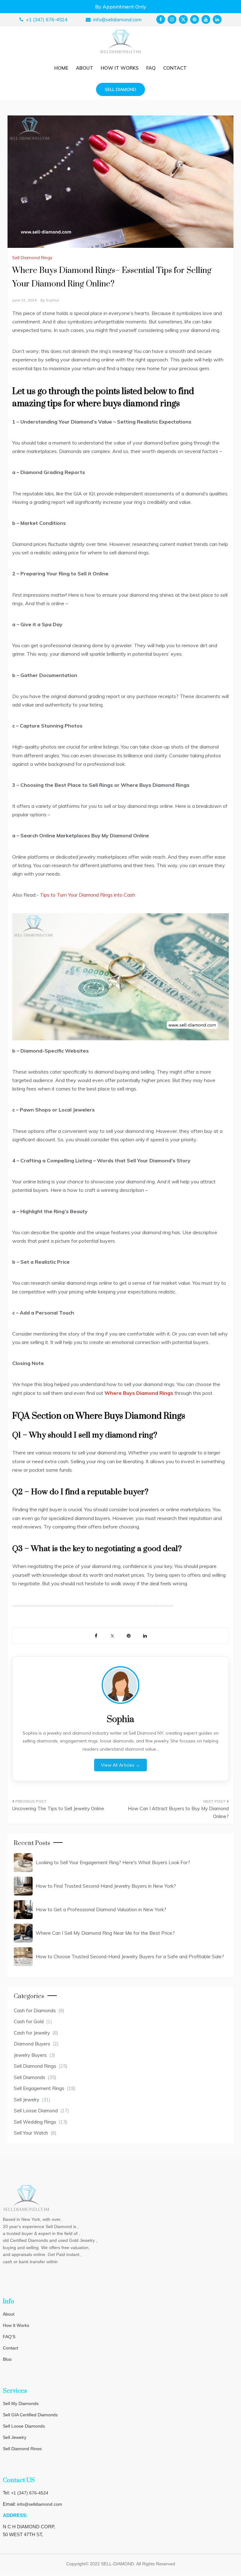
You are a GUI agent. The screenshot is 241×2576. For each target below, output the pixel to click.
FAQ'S (9, 2337)
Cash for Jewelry (32, 2033)
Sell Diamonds (29, 2077)
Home (61, 68)
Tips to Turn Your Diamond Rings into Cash (88, 895)
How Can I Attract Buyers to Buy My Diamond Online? (178, 1813)
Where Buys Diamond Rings (139, 1393)
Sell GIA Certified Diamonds (30, 2415)
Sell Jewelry (27, 2100)
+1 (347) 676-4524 (30, 2493)
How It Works (16, 2325)
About (85, 68)
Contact (175, 68)
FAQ (151, 68)
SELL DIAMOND (120, 89)
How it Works (120, 68)
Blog (7, 2359)
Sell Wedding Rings (35, 2122)
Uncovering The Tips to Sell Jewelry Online (58, 1808)
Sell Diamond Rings (32, 258)
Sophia (52, 300)
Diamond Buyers (32, 2044)
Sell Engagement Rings (39, 2088)
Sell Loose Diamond (36, 2111)
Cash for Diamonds (35, 2011)
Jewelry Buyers (30, 2055)
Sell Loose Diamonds (24, 2426)
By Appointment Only (121, 7)
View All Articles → (120, 1765)
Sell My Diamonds (21, 2403)
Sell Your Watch (31, 2133)
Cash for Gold (29, 2021)
